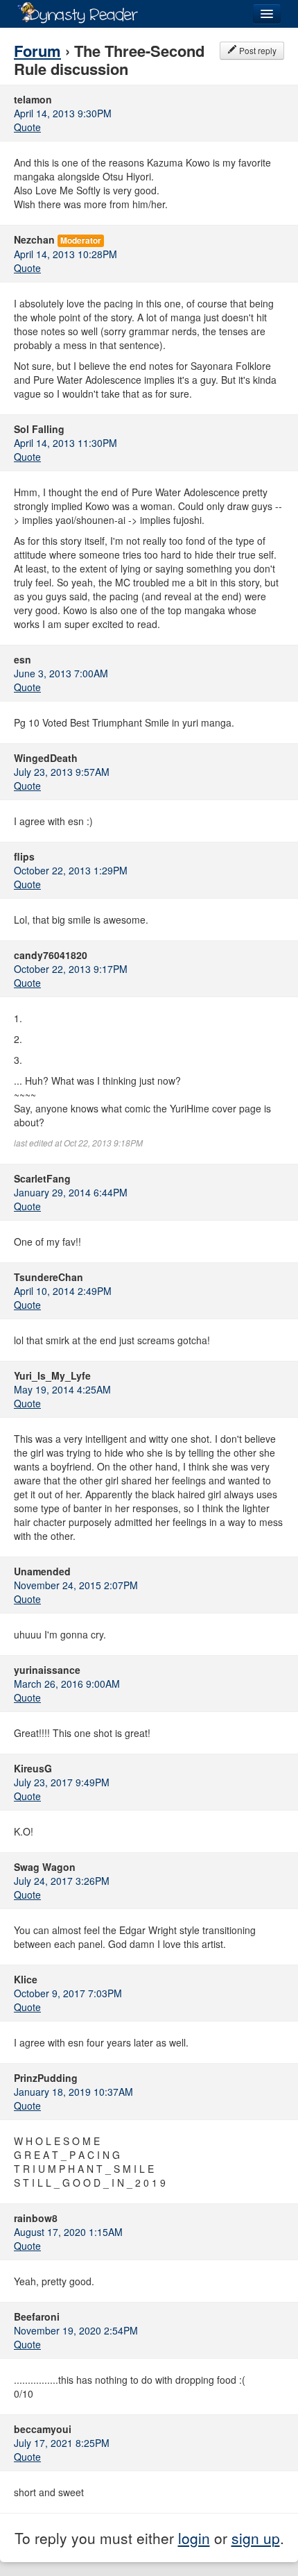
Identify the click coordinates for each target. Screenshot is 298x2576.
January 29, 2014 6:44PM (71, 1192)
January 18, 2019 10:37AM (73, 2092)
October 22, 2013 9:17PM (71, 969)
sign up (256, 2538)
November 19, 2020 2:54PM (76, 2330)
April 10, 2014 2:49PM (63, 1291)
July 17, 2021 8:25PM (62, 2443)
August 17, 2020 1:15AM (68, 2232)
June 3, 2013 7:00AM (61, 673)
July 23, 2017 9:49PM (62, 1782)
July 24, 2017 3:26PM (62, 1881)
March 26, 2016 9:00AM (67, 1684)
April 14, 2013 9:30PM (63, 113)
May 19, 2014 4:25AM (62, 1389)
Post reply (257, 50)
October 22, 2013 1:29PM (71, 870)
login (194, 2538)
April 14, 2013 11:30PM (65, 443)
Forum (37, 51)
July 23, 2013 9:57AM (62, 772)
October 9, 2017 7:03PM (68, 1993)
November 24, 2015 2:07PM (76, 1585)
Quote (27, 127)
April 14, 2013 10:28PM (65, 254)
